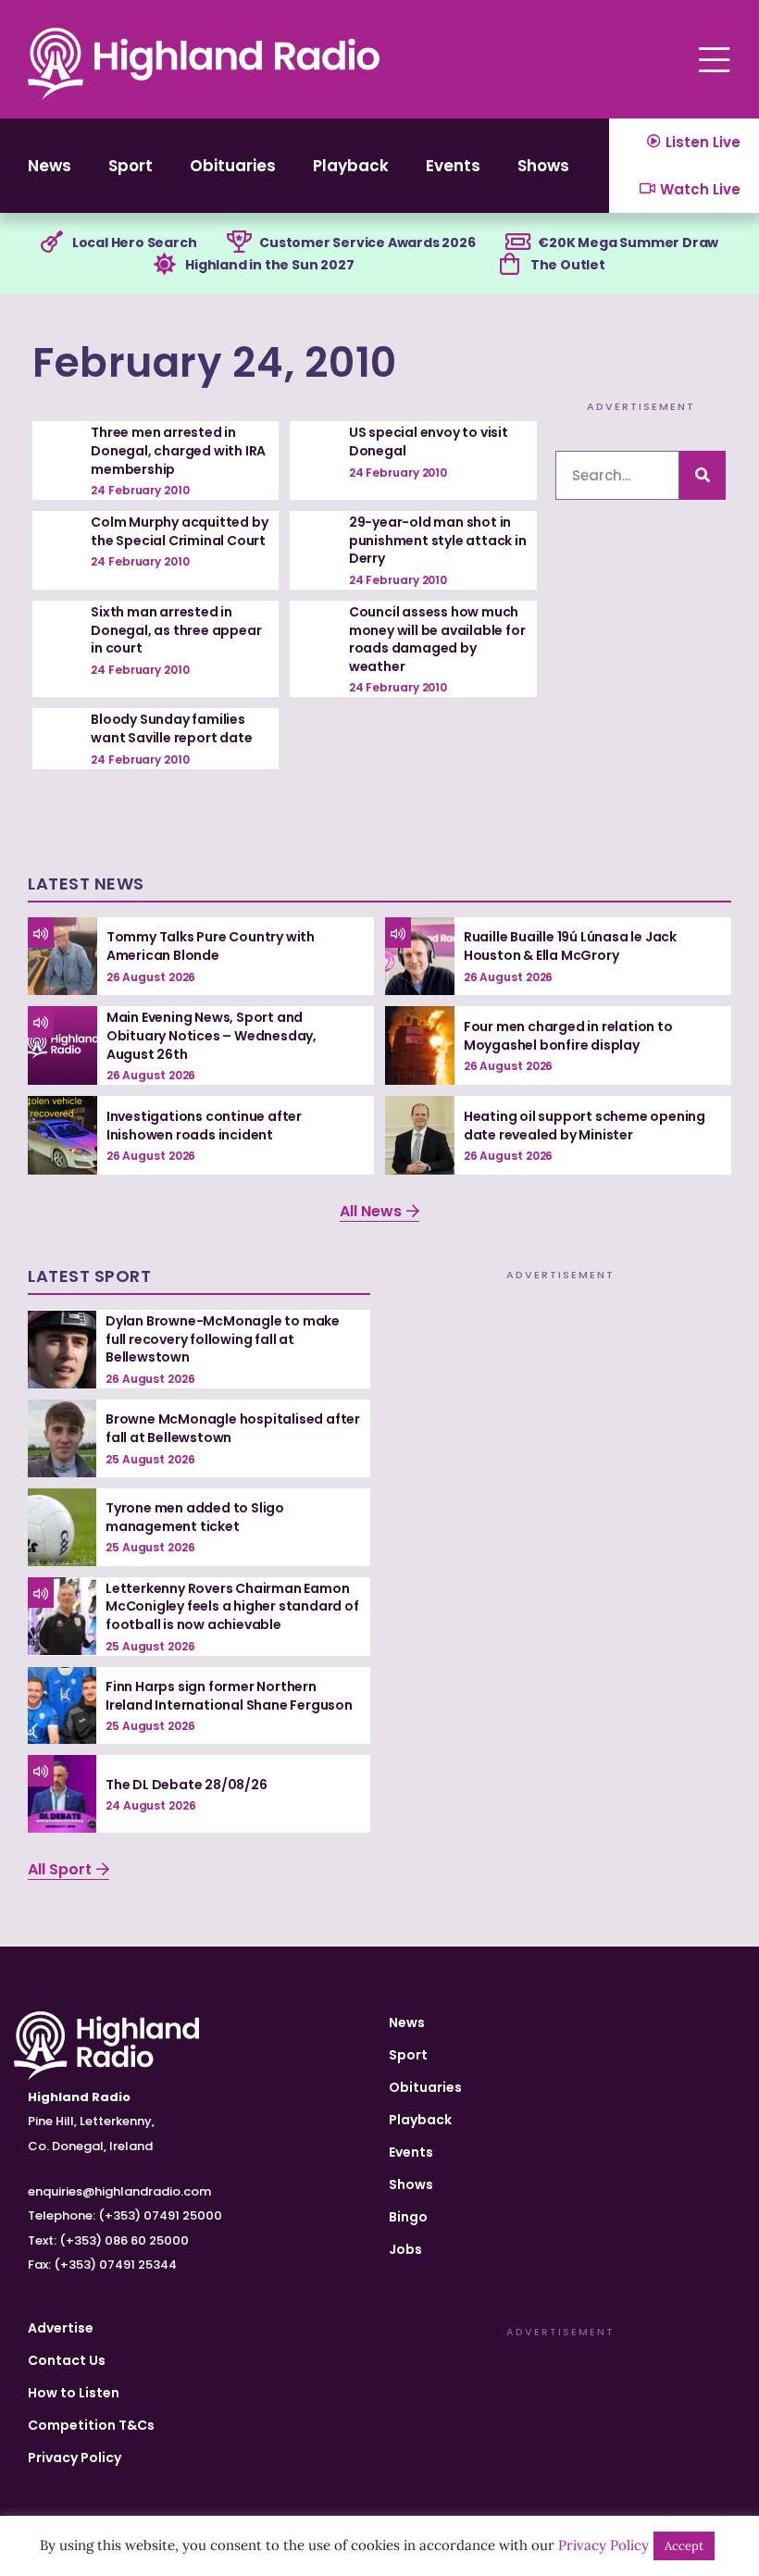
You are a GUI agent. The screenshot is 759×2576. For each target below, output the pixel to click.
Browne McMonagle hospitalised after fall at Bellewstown (233, 1428)
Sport (131, 166)
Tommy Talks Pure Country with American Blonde (211, 946)
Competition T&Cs (91, 2425)
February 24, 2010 (215, 362)
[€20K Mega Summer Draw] (517, 243)
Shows (543, 166)
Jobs (405, 2249)
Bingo (408, 2217)
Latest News (86, 884)
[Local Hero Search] (52, 243)
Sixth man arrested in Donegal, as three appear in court (176, 630)
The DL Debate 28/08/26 (187, 1785)
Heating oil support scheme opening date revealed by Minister (585, 1126)
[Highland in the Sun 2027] (165, 265)
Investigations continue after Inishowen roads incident (204, 1126)
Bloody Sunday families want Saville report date (171, 728)
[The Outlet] (510, 265)
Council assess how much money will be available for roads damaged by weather (437, 639)
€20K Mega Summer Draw (628, 243)
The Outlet (568, 265)
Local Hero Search (135, 243)
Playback (351, 166)
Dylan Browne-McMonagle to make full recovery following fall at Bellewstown (223, 1339)
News (50, 166)
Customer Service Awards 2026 (367, 243)
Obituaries (233, 166)
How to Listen (74, 2393)
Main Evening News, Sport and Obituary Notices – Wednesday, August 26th (212, 1035)
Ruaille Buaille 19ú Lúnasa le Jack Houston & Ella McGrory (570, 946)
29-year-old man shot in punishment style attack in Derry (438, 540)
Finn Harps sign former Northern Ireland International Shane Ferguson (229, 1696)
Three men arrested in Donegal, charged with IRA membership (178, 450)
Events (453, 166)
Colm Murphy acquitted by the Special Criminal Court (179, 531)
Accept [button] (684, 2546)
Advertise (61, 2328)
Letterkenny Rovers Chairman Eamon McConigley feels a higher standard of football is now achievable (232, 1606)
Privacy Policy (75, 2458)
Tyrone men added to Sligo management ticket (195, 1517)
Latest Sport (89, 1276)
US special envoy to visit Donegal (429, 442)
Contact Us (67, 2360)
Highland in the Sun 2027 (269, 265)
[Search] (703, 475)
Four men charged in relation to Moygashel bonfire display (568, 1036)
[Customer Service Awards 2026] (239, 243)
